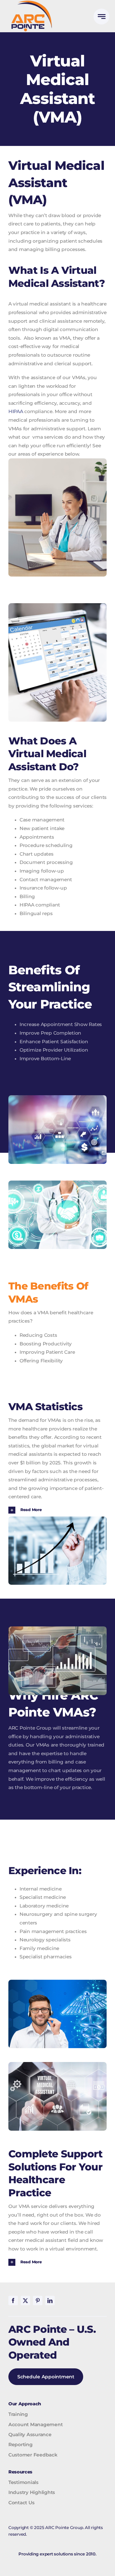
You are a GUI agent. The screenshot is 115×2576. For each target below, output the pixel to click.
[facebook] (13, 2301)
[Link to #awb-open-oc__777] (101, 17)
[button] (57, 1510)
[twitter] (25, 2301)
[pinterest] (38, 2301)
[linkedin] (50, 2301)
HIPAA (16, 411)
